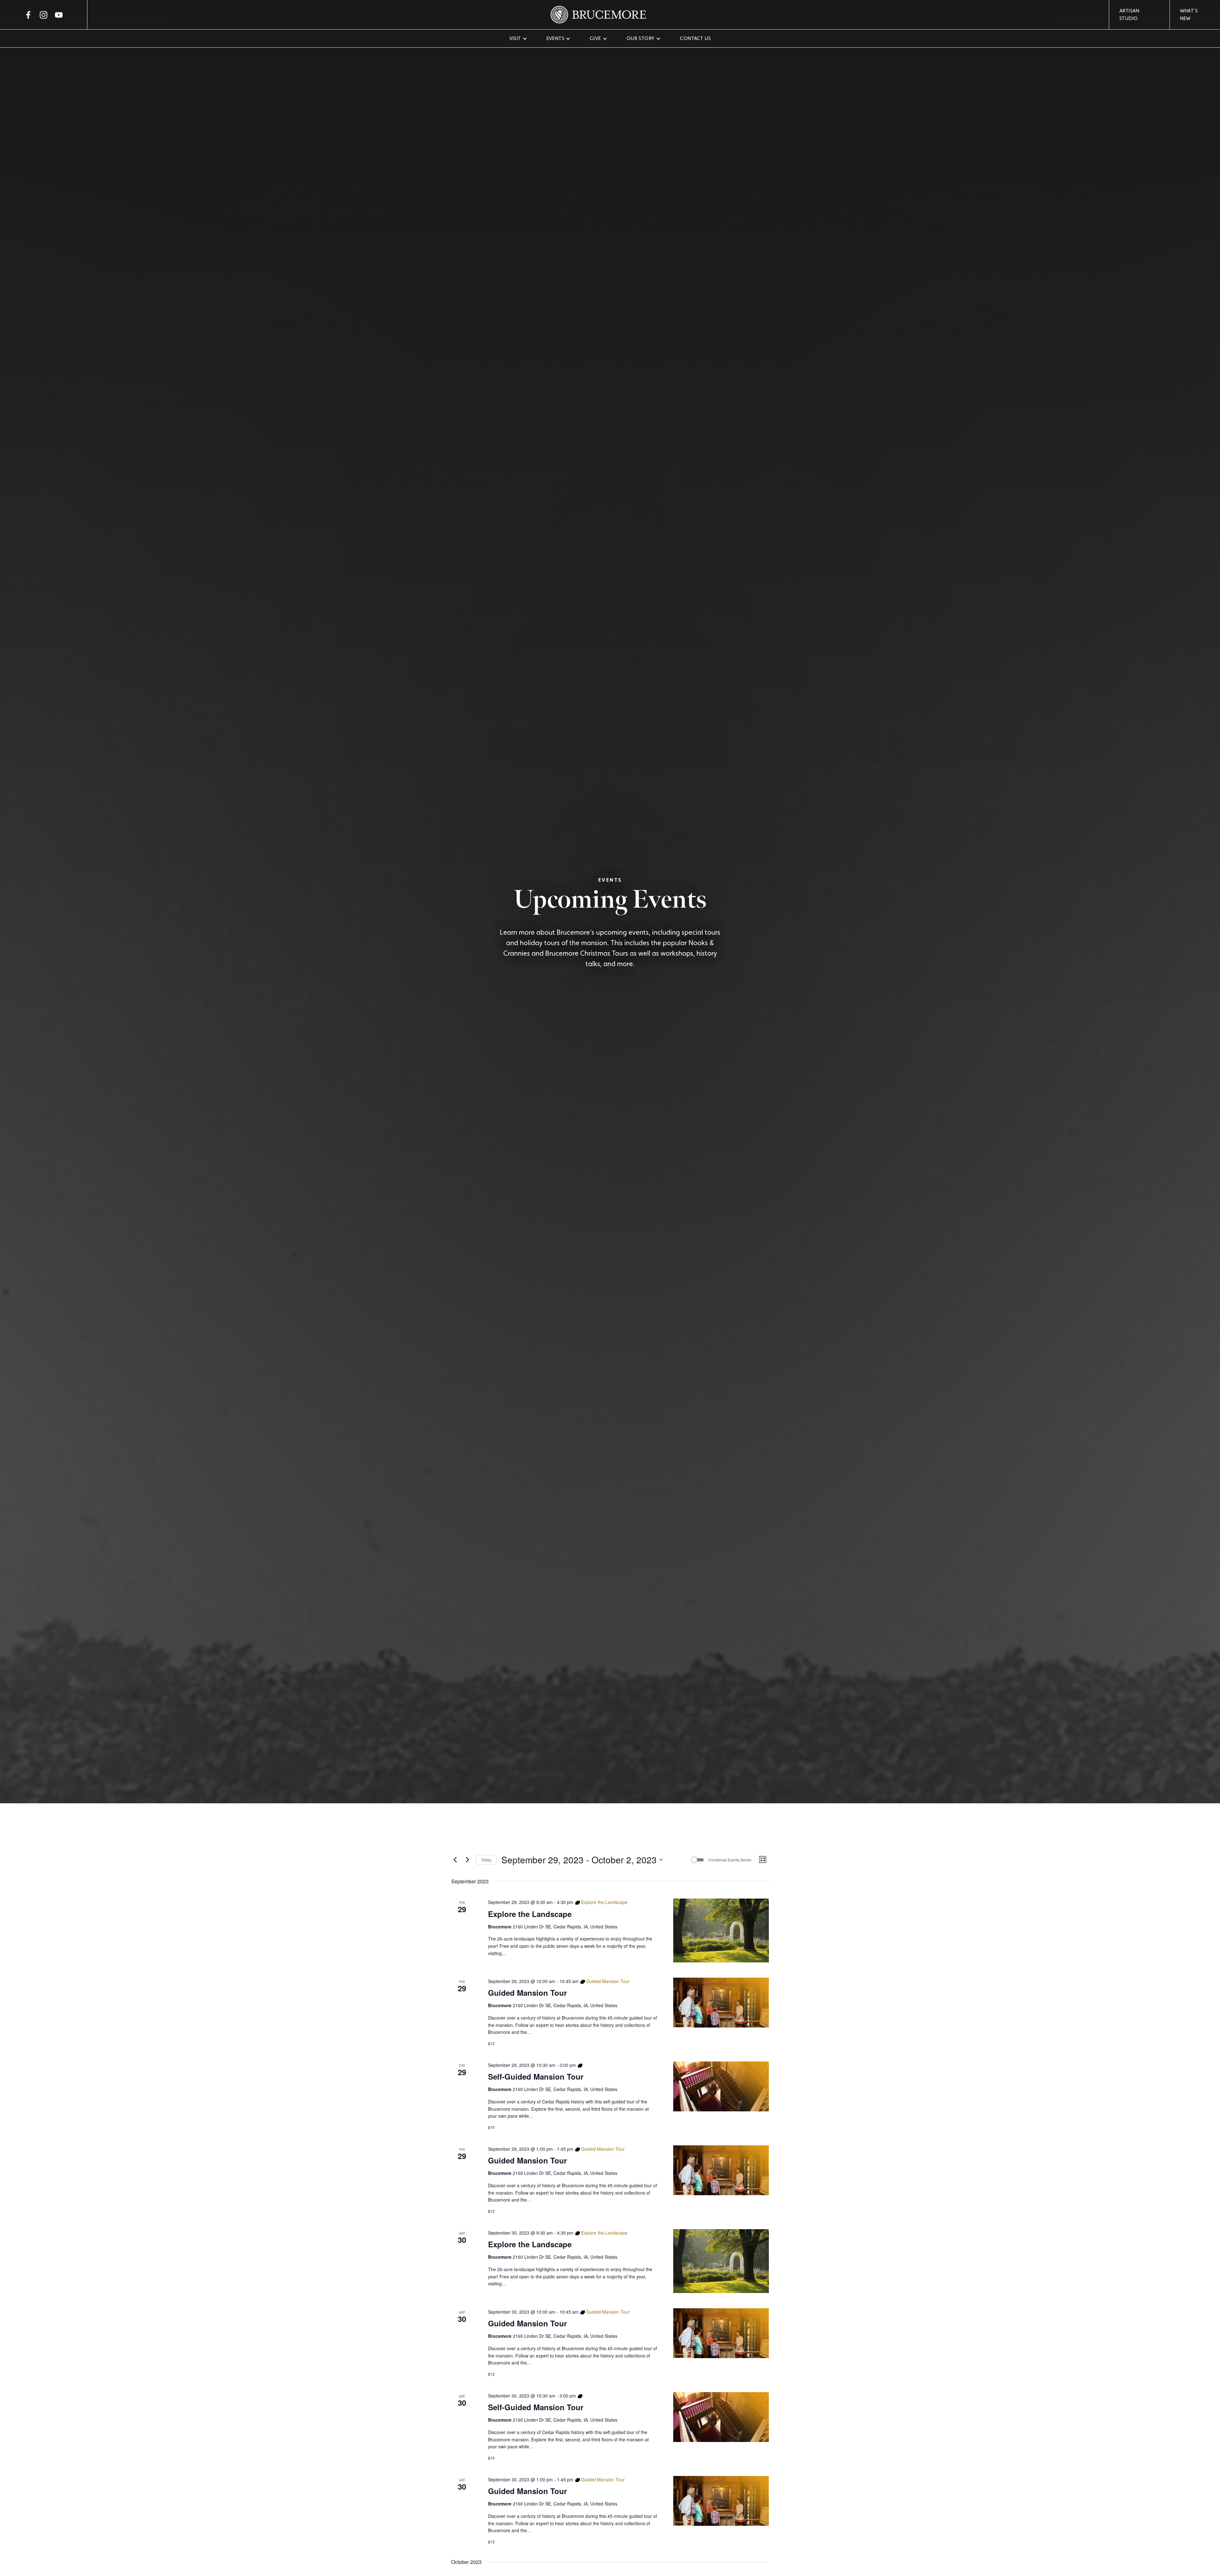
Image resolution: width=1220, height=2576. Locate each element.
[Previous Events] (455, 1860)
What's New (1189, 14)
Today (486, 1860)
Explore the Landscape (530, 1914)
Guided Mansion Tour (527, 1993)
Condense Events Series (730, 1860)
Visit (515, 38)
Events (555, 38)
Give (595, 38)
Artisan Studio (1129, 14)
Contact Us (695, 38)
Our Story (641, 38)
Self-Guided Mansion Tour (536, 2076)
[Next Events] (467, 1860)
